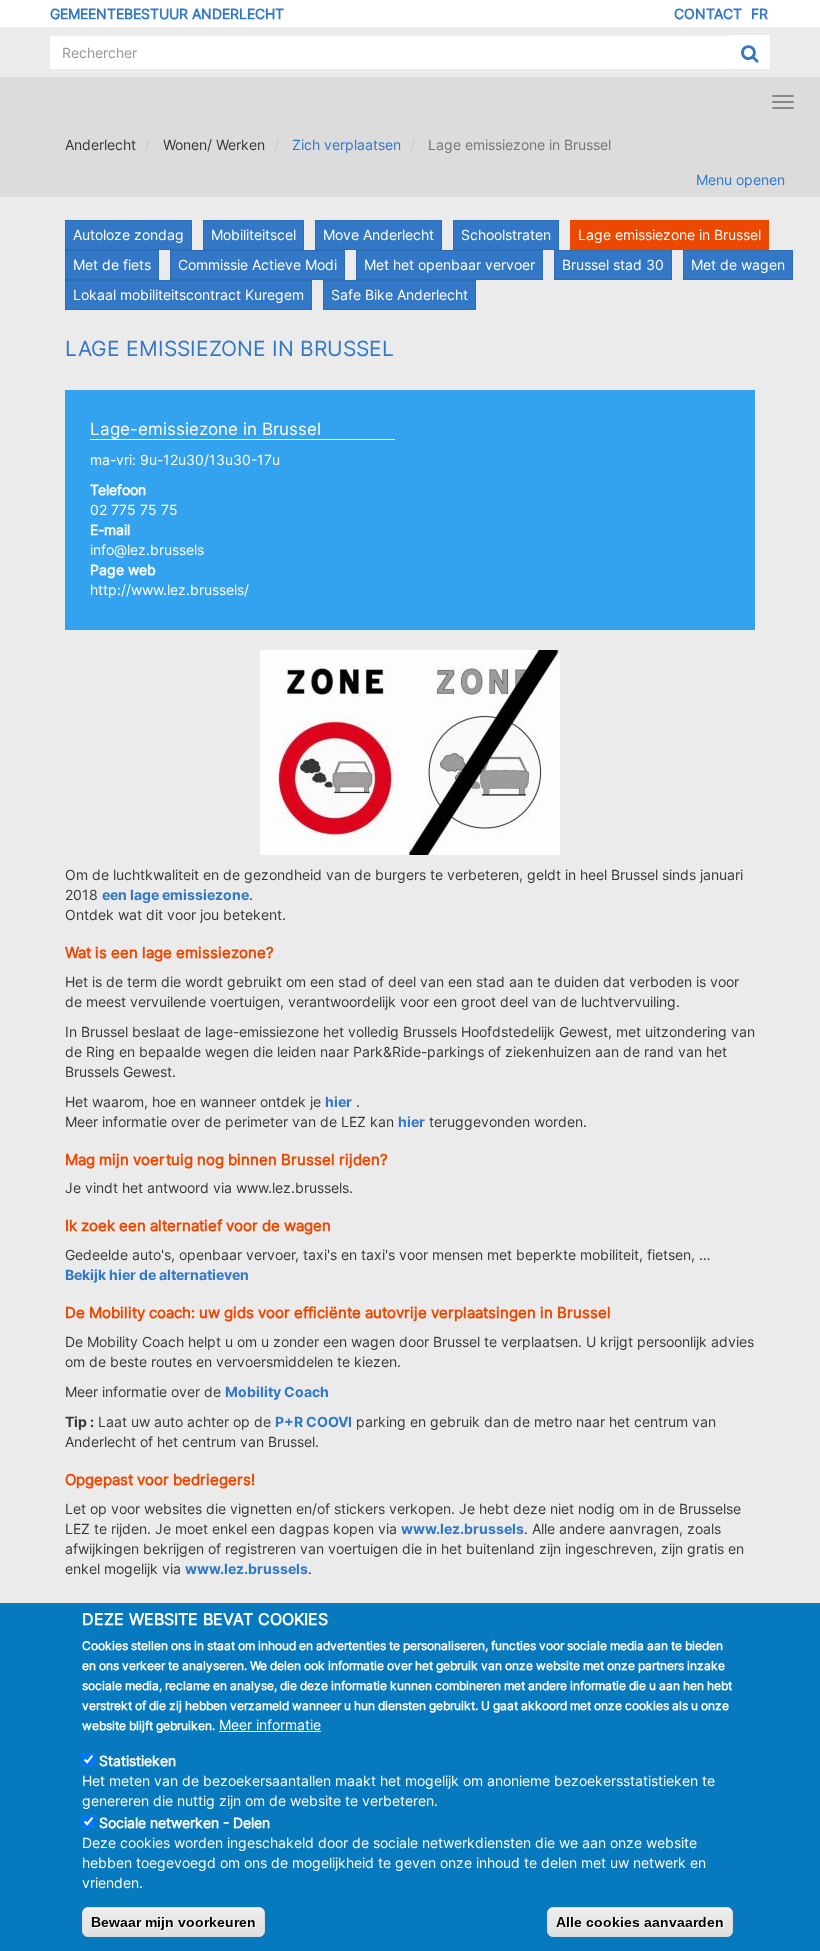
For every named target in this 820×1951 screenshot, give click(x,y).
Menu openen (740, 179)
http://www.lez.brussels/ (169, 589)
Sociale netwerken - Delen (184, 1822)
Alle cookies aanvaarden (640, 1922)
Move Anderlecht (378, 234)
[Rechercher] (749, 53)
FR (759, 13)
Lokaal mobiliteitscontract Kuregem (188, 294)
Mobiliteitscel (253, 234)
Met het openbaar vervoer (449, 264)
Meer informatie (270, 1724)
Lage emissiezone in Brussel (669, 234)
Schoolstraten (506, 234)
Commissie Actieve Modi (257, 264)
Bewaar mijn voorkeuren (173, 1922)
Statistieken (137, 1760)
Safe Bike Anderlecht (399, 294)
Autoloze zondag (128, 234)
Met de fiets (112, 264)
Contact (708, 13)
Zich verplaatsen (346, 144)
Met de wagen (738, 264)
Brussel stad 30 (613, 264)
